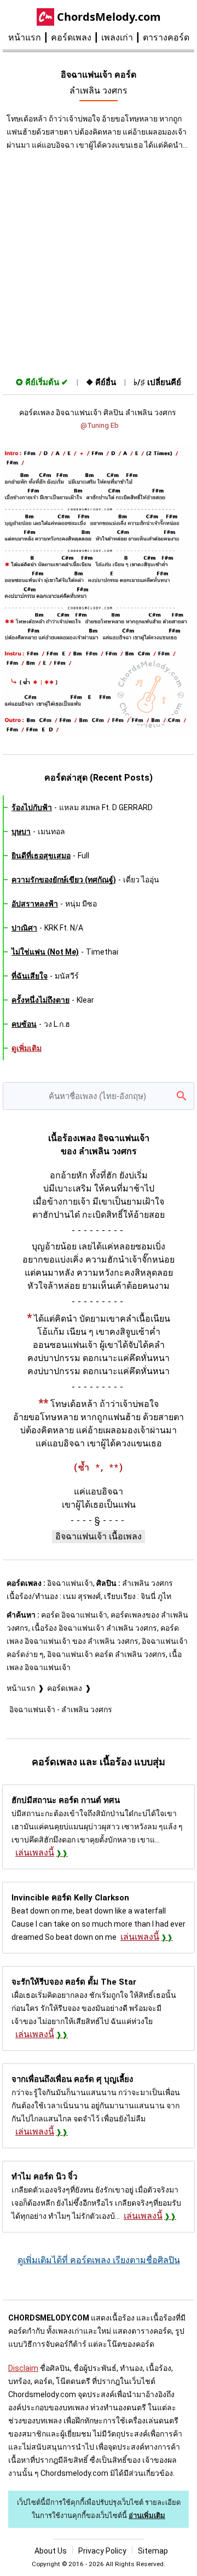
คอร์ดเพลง (71, 37)
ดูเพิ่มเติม (27, 1048)
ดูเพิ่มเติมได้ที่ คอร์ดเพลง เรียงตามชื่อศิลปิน (99, 2260)
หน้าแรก (25, 37)
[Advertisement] (99, 261)
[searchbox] (99, 1096)
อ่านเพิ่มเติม (147, 2516)
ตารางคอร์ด (166, 37)
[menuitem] (30, 38)
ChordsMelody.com (109, 17)
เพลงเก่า (117, 37)
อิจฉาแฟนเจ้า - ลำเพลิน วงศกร (61, 1709)
